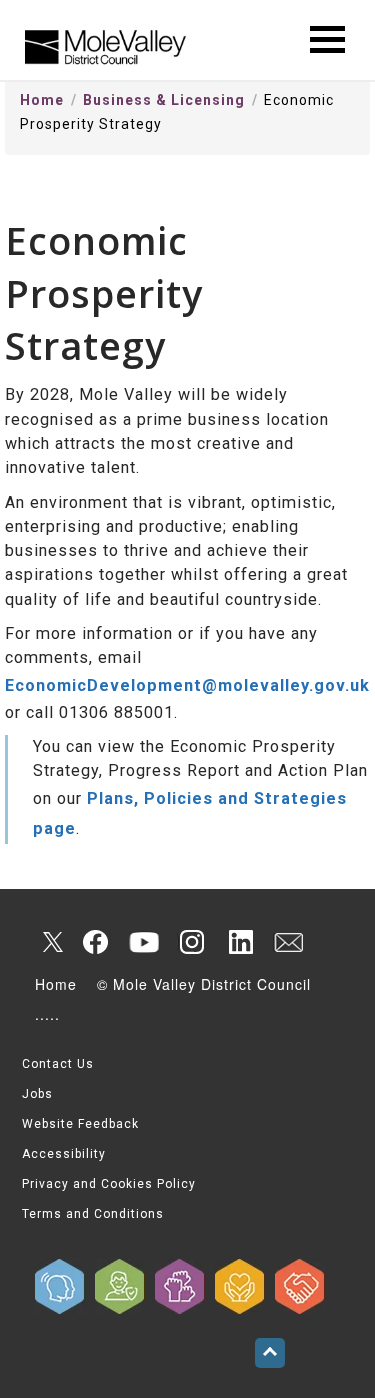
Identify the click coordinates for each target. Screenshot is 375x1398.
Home (42, 100)
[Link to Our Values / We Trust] (120, 1286)
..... (47, 1014)
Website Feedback (80, 1124)
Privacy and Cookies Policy (109, 1184)
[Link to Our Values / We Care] (240, 1286)
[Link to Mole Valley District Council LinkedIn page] (240, 942)
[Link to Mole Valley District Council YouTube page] (144, 942)
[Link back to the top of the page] (270, 1353)
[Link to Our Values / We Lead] (180, 1286)
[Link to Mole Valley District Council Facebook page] (96, 942)
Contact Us (58, 1064)
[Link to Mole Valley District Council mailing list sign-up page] (288, 942)
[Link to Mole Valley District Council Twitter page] (48, 942)
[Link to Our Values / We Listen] (60, 1286)
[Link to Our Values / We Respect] (300, 1286)
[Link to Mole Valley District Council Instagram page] (192, 942)
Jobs (37, 1094)
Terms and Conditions (93, 1214)
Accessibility (64, 1154)
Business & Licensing (164, 100)
